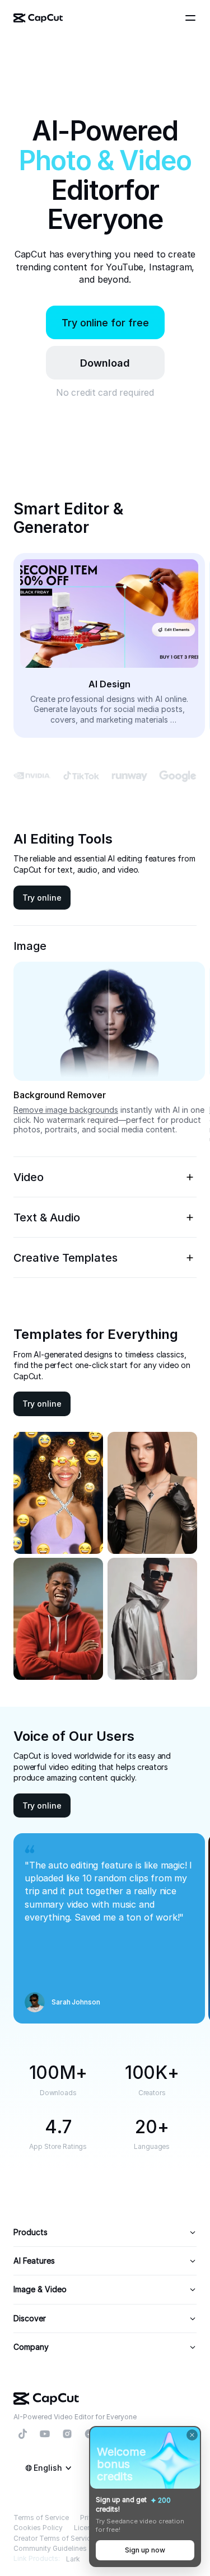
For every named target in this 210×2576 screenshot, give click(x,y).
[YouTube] (45, 2434)
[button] (105, 363)
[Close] (192, 2435)
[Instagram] (67, 2434)
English (48, 2468)
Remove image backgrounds (66, 1110)
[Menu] (192, 18)
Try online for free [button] (105, 323)
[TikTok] (22, 2434)
